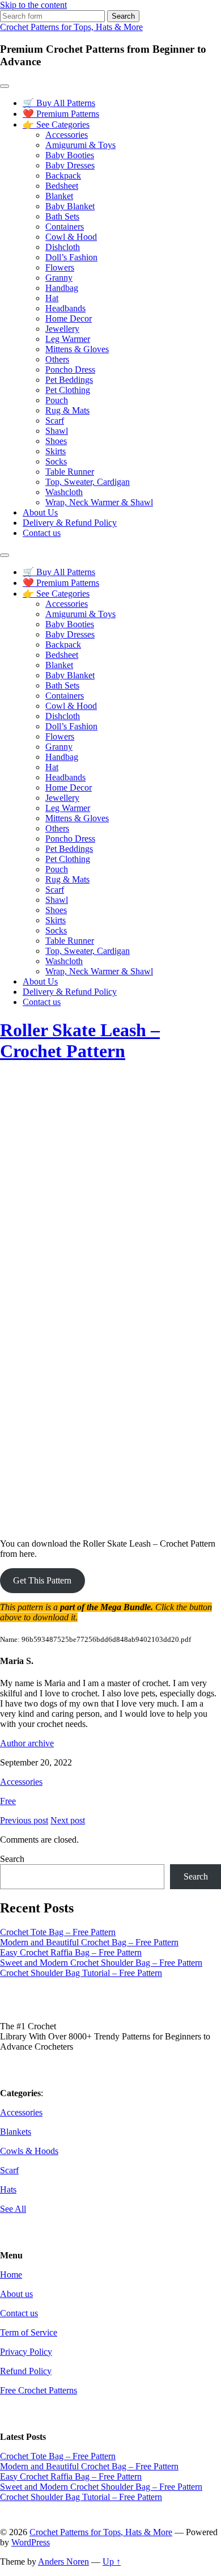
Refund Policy (26, 2371)
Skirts (56, 451)
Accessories (67, 135)
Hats (8, 2189)
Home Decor (69, 318)
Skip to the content (33, 5)
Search (12, 1859)
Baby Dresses (70, 165)
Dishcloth (63, 247)
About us (16, 2294)
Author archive (27, 1743)
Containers (65, 227)
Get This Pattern (42, 1580)
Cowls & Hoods (29, 2151)
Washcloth (64, 492)
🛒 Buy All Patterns (59, 103)
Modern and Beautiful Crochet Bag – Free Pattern (89, 1942)
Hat (52, 298)
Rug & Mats (67, 410)
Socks (56, 461)
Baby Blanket (70, 206)
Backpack (63, 176)
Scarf (55, 421)
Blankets (16, 2132)
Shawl (57, 431)
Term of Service (29, 2332)
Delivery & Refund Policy (70, 523)
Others (57, 359)
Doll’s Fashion (71, 257)
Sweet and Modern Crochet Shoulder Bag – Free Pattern (101, 1963)
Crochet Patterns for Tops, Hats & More (71, 27)
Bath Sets (62, 216)
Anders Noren (63, 2562)
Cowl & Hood (71, 237)
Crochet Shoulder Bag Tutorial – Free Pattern (81, 1973)
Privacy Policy (26, 2352)
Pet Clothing (68, 390)
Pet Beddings (69, 380)
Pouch (57, 400)
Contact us (42, 533)
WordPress (31, 2542)
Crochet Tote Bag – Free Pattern (58, 1932)
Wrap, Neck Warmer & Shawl (99, 502)
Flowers (60, 267)
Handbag (62, 288)
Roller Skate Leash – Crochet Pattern (80, 1040)
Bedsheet (62, 186)
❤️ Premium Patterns (61, 114)
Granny (59, 278)
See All (13, 2209)
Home (11, 2275)
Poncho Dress (70, 369)
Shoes (56, 441)
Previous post (24, 1820)
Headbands (65, 308)
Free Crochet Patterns (39, 2390)
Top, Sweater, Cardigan (88, 482)
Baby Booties (70, 155)
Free (8, 1801)
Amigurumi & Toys (80, 145)
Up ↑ (112, 2562)
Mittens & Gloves (77, 349)
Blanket (59, 196)
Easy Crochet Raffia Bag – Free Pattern (71, 1952)
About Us (40, 512)
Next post (68, 1820)
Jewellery (62, 329)
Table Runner (70, 472)
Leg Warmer (68, 339)
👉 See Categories (56, 124)
